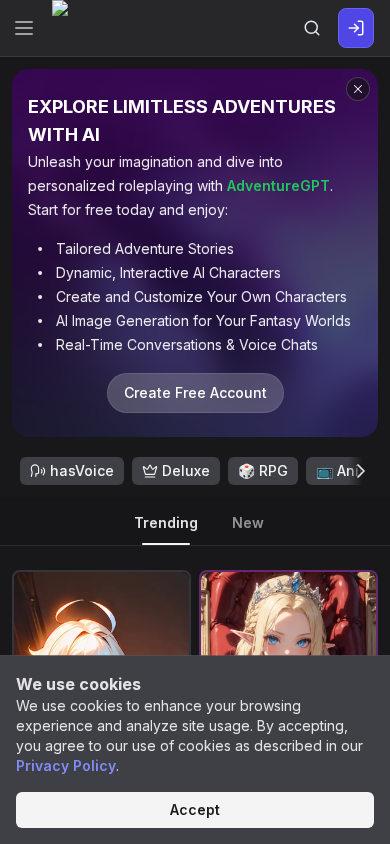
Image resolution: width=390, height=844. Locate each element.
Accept (195, 809)
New (248, 522)
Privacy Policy (66, 765)
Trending (166, 522)
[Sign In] (356, 28)
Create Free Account (195, 392)
